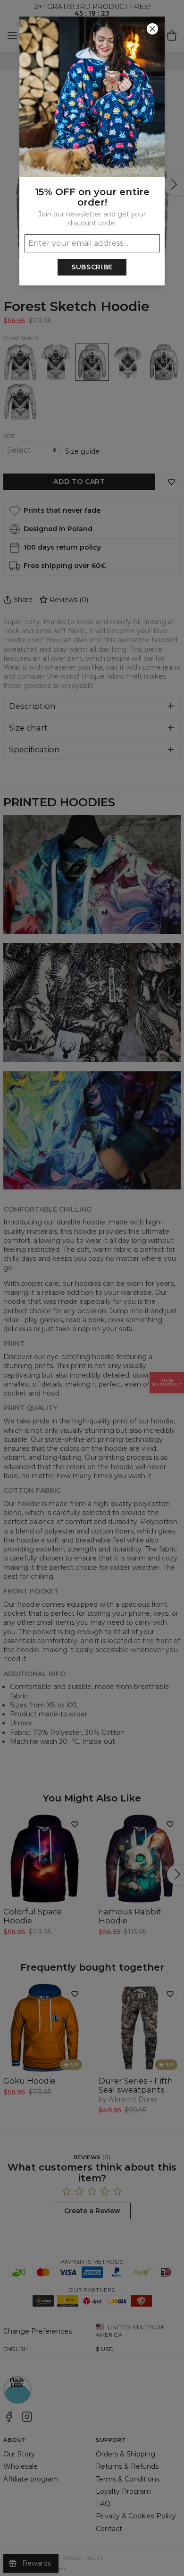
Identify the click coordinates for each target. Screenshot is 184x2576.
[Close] (152, 29)
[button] (92, 1288)
